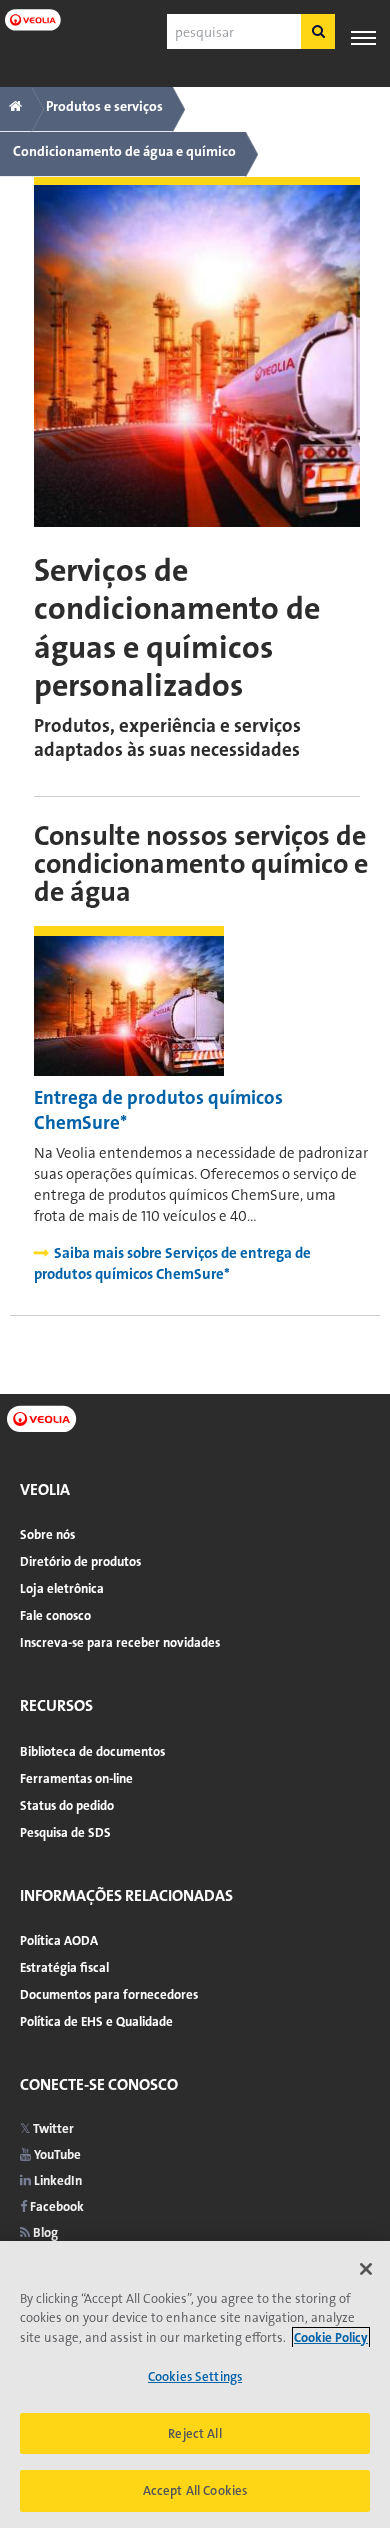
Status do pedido (67, 1805)
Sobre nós (47, 1534)
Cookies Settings (195, 2376)
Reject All (194, 2433)
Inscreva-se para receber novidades (120, 1642)
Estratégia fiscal (64, 1967)
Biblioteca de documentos (92, 1751)
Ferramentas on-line (76, 1778)
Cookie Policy (331, 2337)
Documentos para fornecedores (109, 1994)
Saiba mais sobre (172, 1263)
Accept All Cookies (195, 2490)
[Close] (366, 2269)
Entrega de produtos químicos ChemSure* (158, 1110)
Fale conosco (55, 1615)
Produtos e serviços (104, 106)
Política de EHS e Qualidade (96, 2021)
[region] (195, 2384)
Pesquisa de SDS (65, 1832)
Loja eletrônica (62, 1588)
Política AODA (59, 1940)
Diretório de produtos (80, 1561)
